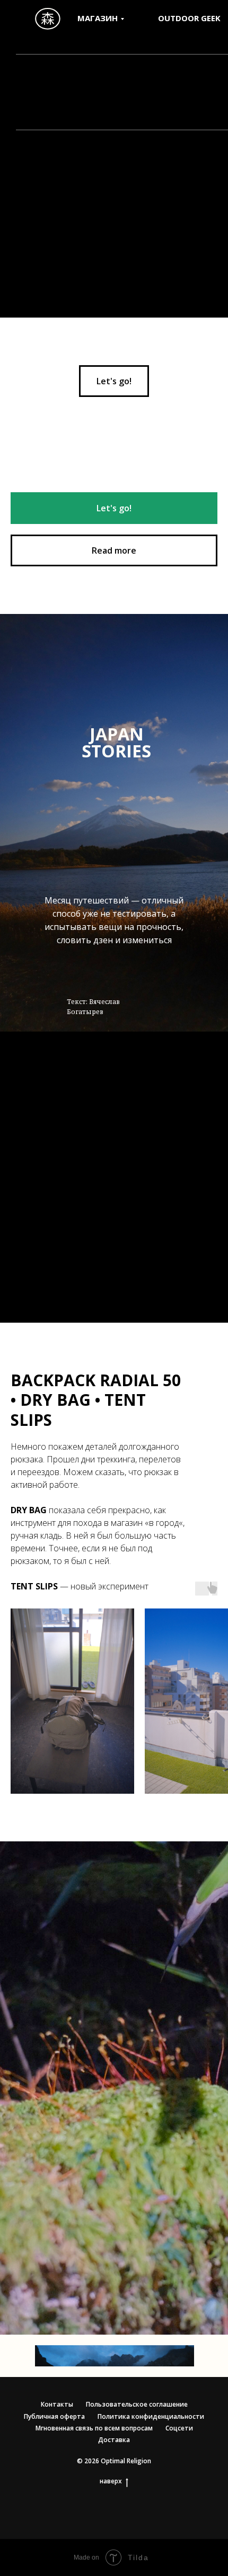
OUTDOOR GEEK (189, 18)
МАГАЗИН (98, 18)
